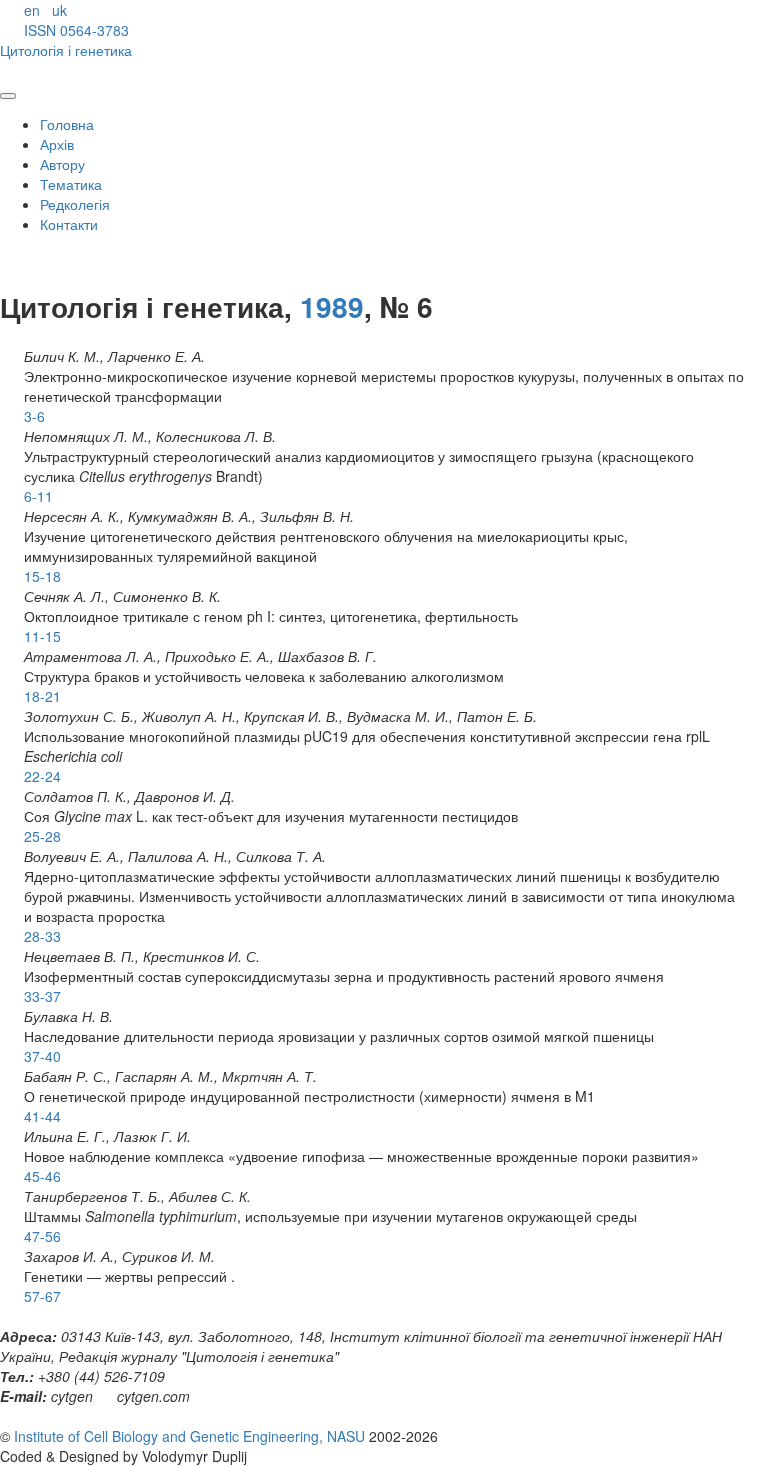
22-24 (42, 776)
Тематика (71, 184)
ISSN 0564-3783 (76, 30)
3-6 (34, 416)
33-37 (42, 996)
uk (59, 10)
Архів (57, 144)
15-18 (42, 576)
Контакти (69, 224)
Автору (62, 164)
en (32, 10)
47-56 (42, 1236)
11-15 (42, 636)
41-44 (42, 1116)
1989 (332, 306)
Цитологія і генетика (66, 50)
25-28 (42, 836)
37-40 (42, 1056)
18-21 (42, 696)
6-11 (38, 496)
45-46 (42, 1176)
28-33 (42, 936)
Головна (67, 124)
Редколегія (75, 204)
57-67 (42, 1296)
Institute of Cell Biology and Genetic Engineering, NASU (189, 1436)
